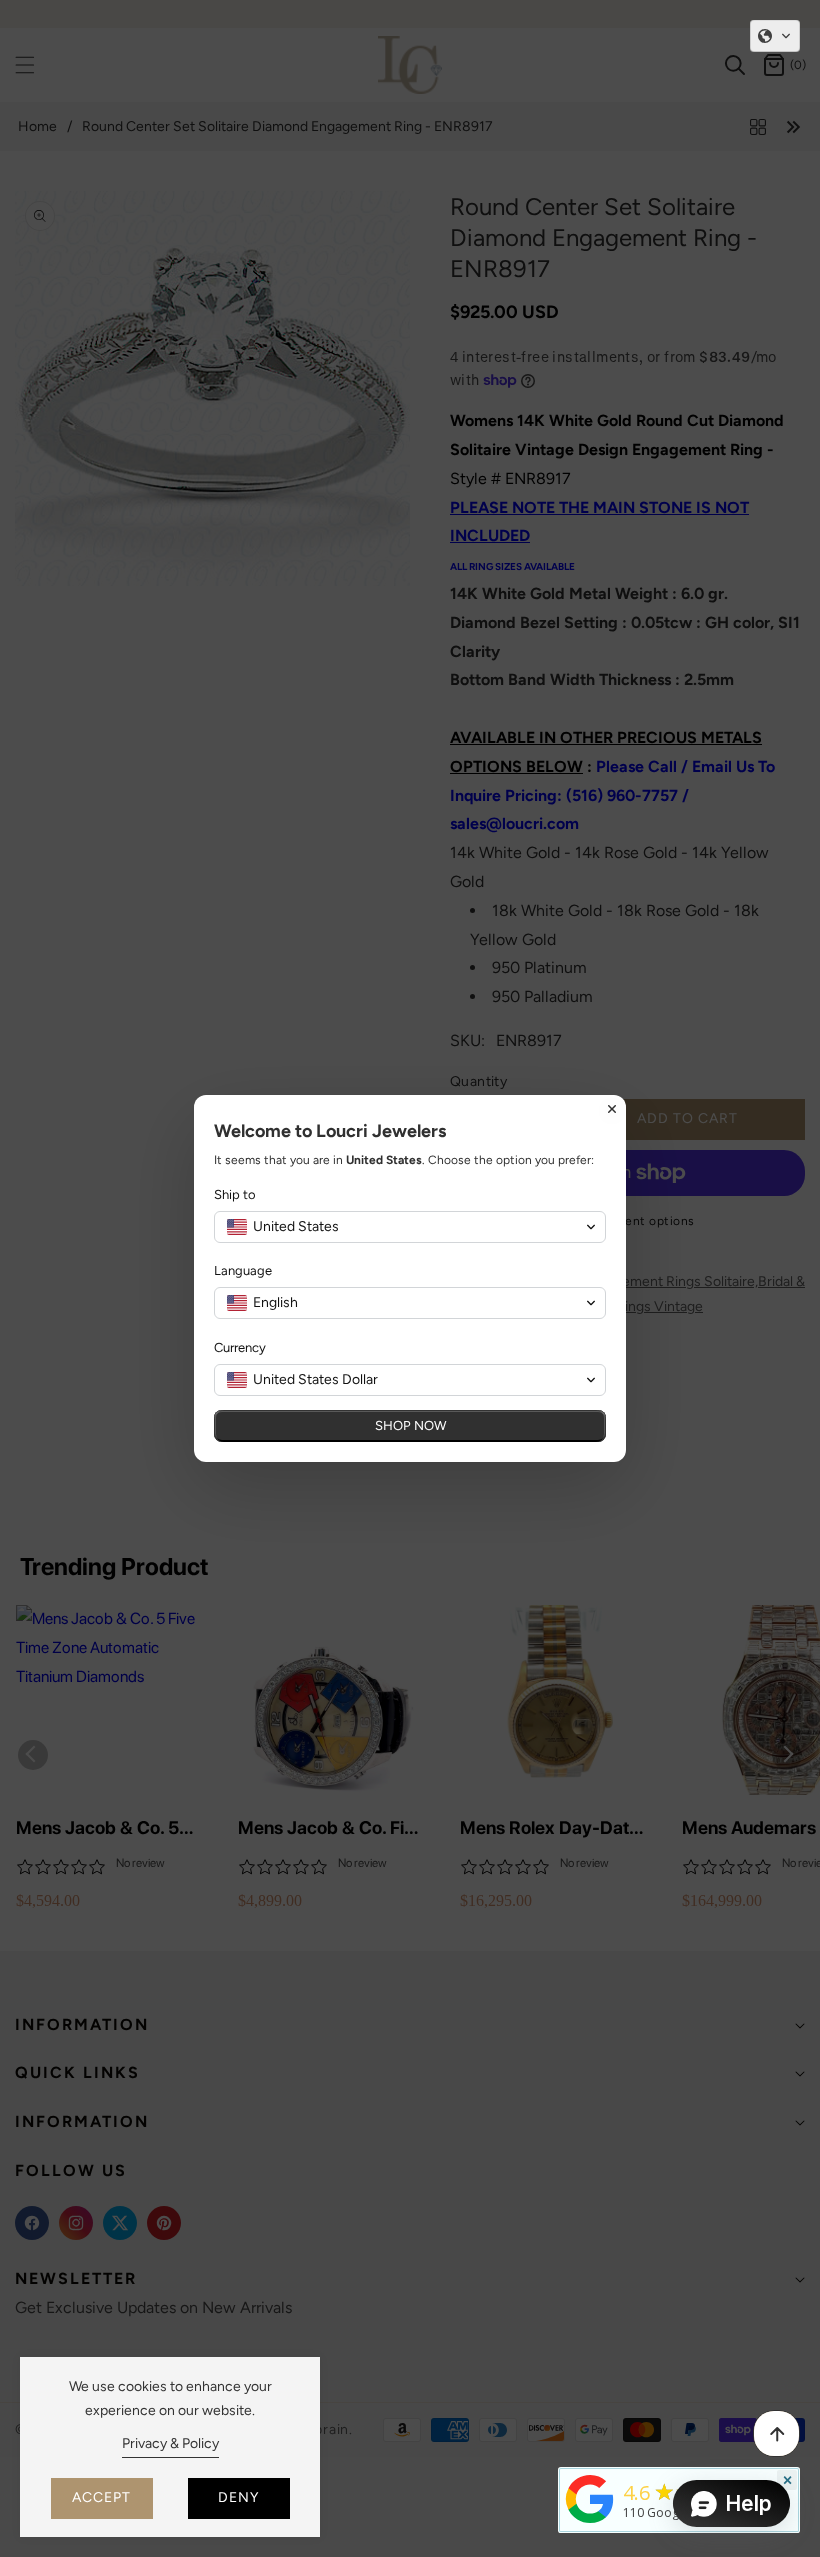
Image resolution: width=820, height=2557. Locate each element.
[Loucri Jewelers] (590, 2497)
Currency (240, 1347)
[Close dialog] (612, 1109)
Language (243, 1270)
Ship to (235, 1194)
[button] (775, 36)
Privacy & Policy (170, 2443)
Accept (101, 2497)
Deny (238, 2497)
